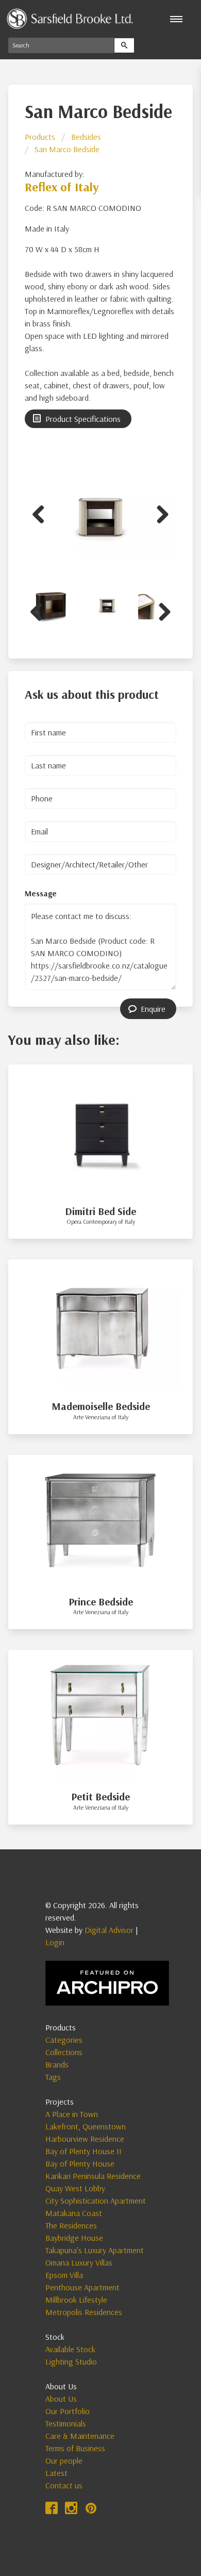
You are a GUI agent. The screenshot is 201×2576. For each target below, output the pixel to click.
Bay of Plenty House (80, 2163)
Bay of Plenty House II (83, 2151)
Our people (64, 2460)
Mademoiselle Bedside (101, 1406)
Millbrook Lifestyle (76, 2300)
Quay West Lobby (75, 2188)
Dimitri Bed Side (100, 1211)
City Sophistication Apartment (96, 2201)
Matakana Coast (74, 2213)
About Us (61, 2399)
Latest (56, 2473)
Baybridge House (74, 2238)
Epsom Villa (64, 2275)
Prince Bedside (101, 1602)
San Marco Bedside (67, 149)
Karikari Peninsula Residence (93, 2176)
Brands (57, 2064)
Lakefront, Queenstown (86, 2126)
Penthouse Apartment (82, 2287)
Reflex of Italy (62, 187)
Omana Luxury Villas (79, 2262)
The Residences (71, 2225)
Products (40, 137)
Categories (64, 2040)
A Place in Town (72, 2114)
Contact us (64, 2485)
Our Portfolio (68, 2411)
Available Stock (70, 2349)
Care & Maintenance (80, 2436)
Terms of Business (75, 2448)
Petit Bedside (100, 1796)
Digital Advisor (109, 1930)
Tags (53, 2077)
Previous (42, 513)
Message (41, 893)
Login (55, 1942)
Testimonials (66, 2423)
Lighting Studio (71, 2361)
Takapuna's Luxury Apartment (95, 2250)
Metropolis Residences (84, 2312)
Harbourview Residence (85, 2139)
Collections (64, 2052)
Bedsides (86, 137)
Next (159, 513)
